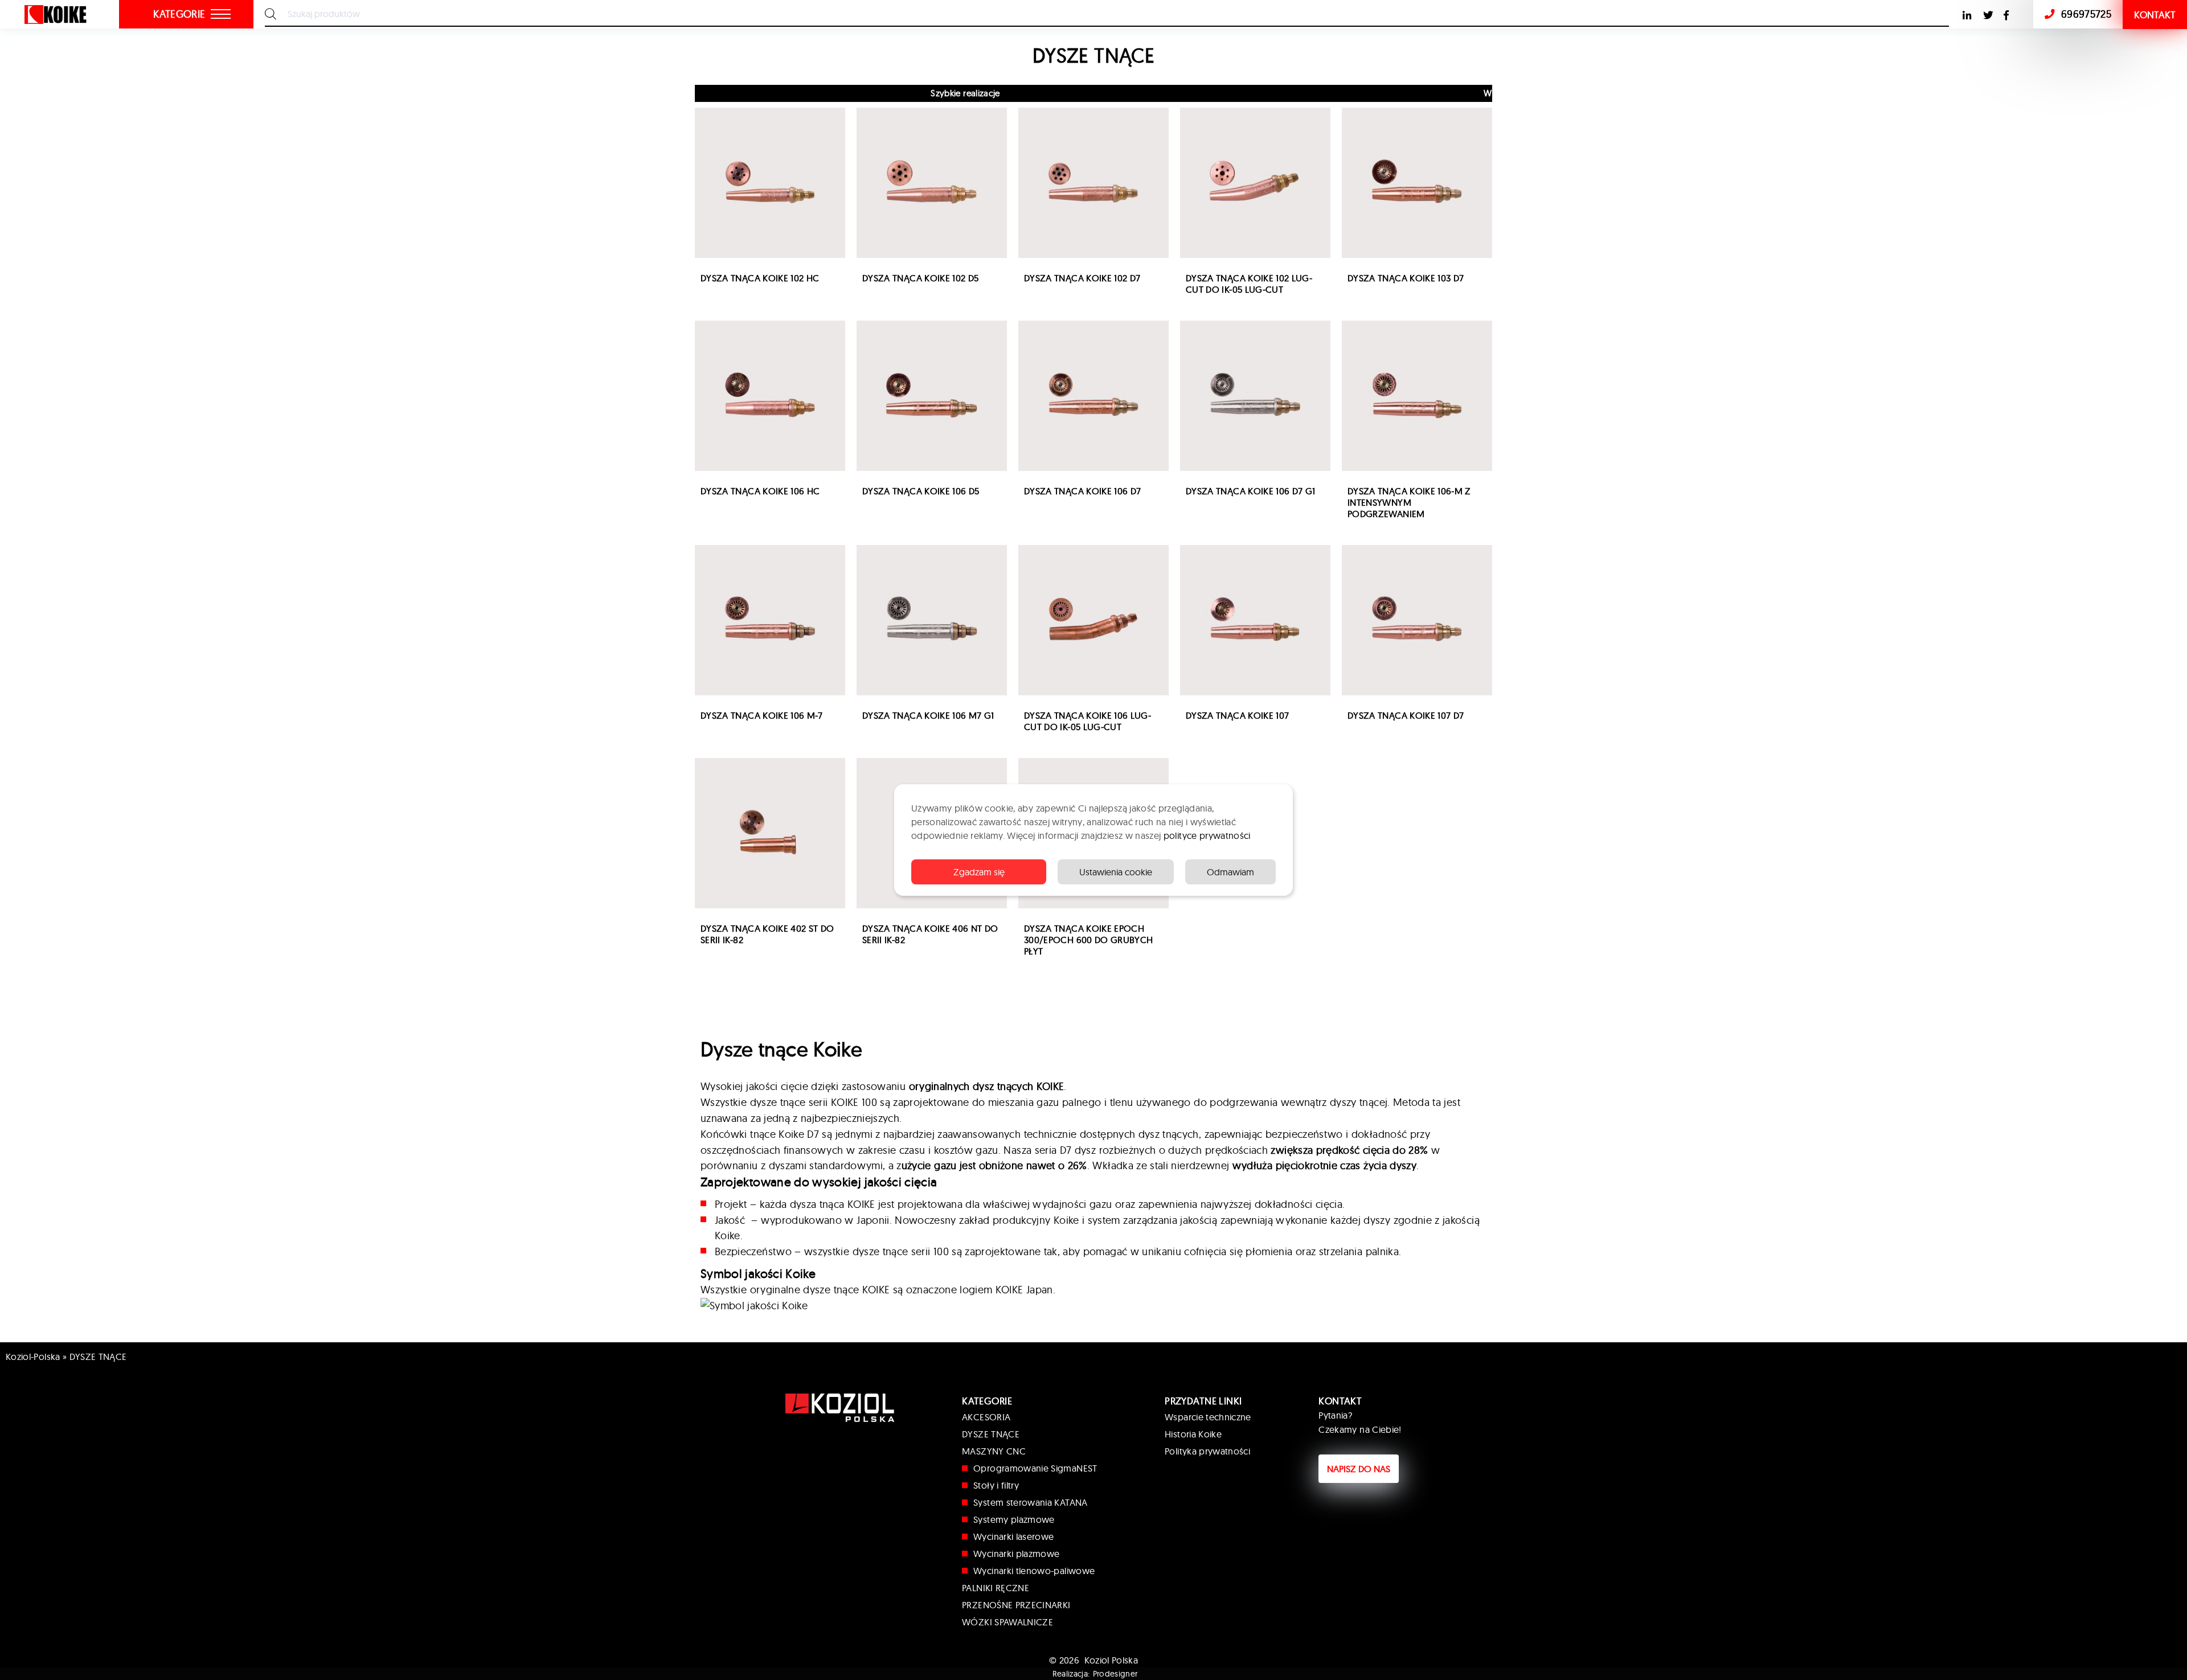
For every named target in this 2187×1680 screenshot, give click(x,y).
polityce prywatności (1207, 835)
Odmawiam (1230, 872)
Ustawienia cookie (1116, 872)
